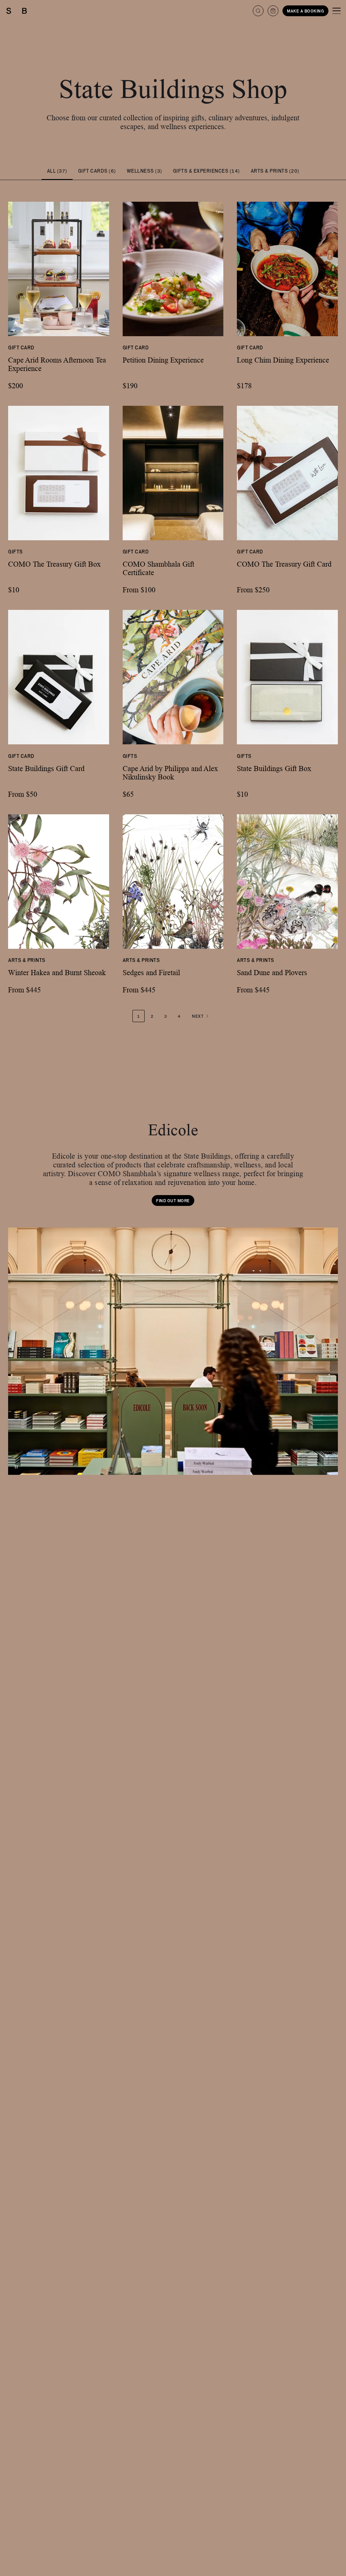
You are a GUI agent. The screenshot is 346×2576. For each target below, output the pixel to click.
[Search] (258, 11)
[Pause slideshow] (16, 1467)
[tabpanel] (173, 598)
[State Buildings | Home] (17, 11)
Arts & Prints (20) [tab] (275, 171)
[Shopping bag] (273, 11)
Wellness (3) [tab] (144, 171)
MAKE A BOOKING (305, 11)
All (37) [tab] (57, 171)
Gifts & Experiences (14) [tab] (206, 171)
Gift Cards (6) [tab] (97, 171)
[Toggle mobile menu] (337, 11)
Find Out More (173, 1200)
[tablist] (173, 171)
